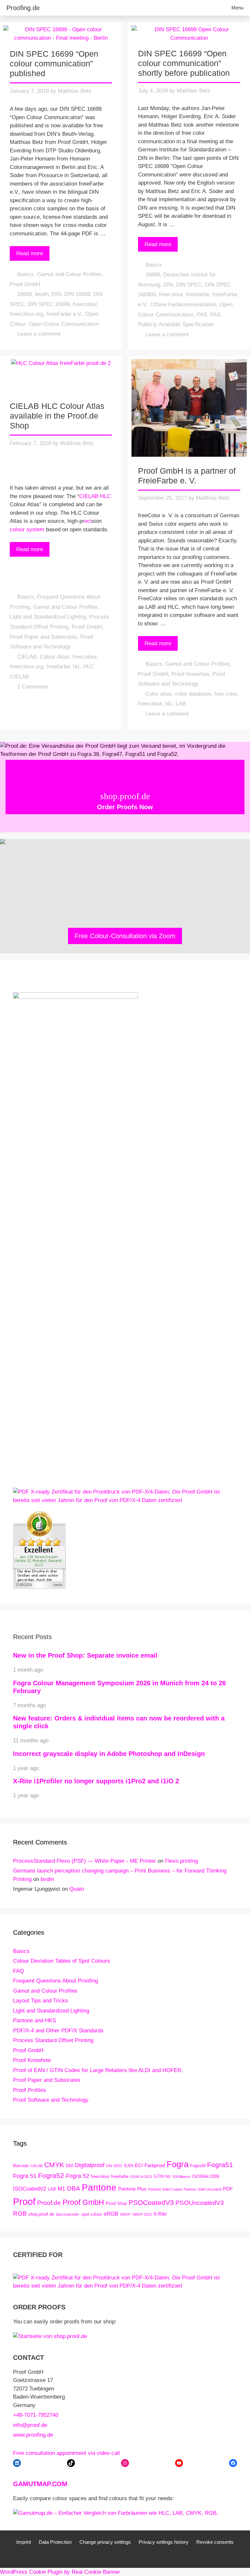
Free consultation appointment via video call (66, 2453)
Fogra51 (220, 2165)
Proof (24, 2201)
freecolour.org (27, 314)
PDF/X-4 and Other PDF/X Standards (58, 2031)
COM (60, 2484)
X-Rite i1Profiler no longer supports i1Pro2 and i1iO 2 (96, 1781)
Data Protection (55, 2542)
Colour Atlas (55, 657)
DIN (56, 294)
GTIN (159, 2176)
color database (193, 694)
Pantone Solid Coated (165, 2189)
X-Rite (160, 2214)
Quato (77, 1889)
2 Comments (33, 687)
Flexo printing (181, 1861)
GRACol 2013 (141, 2177)
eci (88, 521)
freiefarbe (198, 294)
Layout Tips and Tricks (41, 2001)
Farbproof (155, 2165)
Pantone (99, 2187)
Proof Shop (116, 2203)
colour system (27, 529)
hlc (76, 667)
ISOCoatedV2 (30, 2189)
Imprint (24, 2542)
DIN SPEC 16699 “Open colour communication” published (54, 63)
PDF (228, 2189)
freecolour (85, 304)
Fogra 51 (25, 2176)
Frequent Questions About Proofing (56, 1981)
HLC (105, 496)
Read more (30, 253)
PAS (202, 315)
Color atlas (159, 694)
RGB (20, 2213)
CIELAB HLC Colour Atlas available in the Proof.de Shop (57, 416)
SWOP (125, 2214)
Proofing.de (23, 8)
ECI (139, 2165)
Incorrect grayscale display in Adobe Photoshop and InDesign (109, 1754)
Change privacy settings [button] (105, 2542)
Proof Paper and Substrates (43, 637)
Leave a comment (39, 334)
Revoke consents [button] (215, 2542)
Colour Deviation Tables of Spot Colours (62, 1961)
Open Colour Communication (64, 324)
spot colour (91, 2214)
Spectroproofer (68, 2214)
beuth (42, 294)
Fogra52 (51, 2175)
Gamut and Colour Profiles (69, 274)
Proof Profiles (30, 2090)
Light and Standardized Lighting (48, 617)
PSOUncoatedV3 (200, 2203)
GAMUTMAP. (33, 2484)
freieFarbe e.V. (64, 314)
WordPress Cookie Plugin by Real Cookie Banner (60, 2572)
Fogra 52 (77, 2176)
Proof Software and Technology (51, 2100)
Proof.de (49, 2203)
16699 (25, 294)
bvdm (47, 1879)
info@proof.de (30, 2425)
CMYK (54, 2165)
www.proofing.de (33, 2435)
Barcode (21, 2166)
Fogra (178, 2164)
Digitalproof (90, 2165)
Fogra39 (198, 2166)
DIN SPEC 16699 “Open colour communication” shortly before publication (184, 63)
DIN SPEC (189, 285)
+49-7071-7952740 (36, 2415)
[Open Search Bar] (207, 8)
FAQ (18, 1971)
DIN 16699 (77, 294)
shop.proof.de (41, 2214)
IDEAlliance (181, 2177)
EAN (129, 2166)
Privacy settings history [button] (164, 2542)
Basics (26, 274)
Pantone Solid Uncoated (202, 2189)
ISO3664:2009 (206, 2176)
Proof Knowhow (190, 674)
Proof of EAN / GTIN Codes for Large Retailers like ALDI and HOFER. (98, 2070)
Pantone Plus (132, 2189)
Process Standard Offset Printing (53, 2040)
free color (226, 694)
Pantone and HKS (35, 2020)
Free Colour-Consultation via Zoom (125, 936)
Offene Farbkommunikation (183, 305)
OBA (73, 2188)
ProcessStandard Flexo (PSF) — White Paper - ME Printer (84, 1861)
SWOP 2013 (142, 2214)
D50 (69, 2166)
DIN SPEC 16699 (49, 304)
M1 (61, 2189)
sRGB (111, 2214)
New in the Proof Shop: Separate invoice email (85, 1655)
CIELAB (89, 496)
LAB (181, 704)
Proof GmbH (25, 284)
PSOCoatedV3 (151, 2202)
